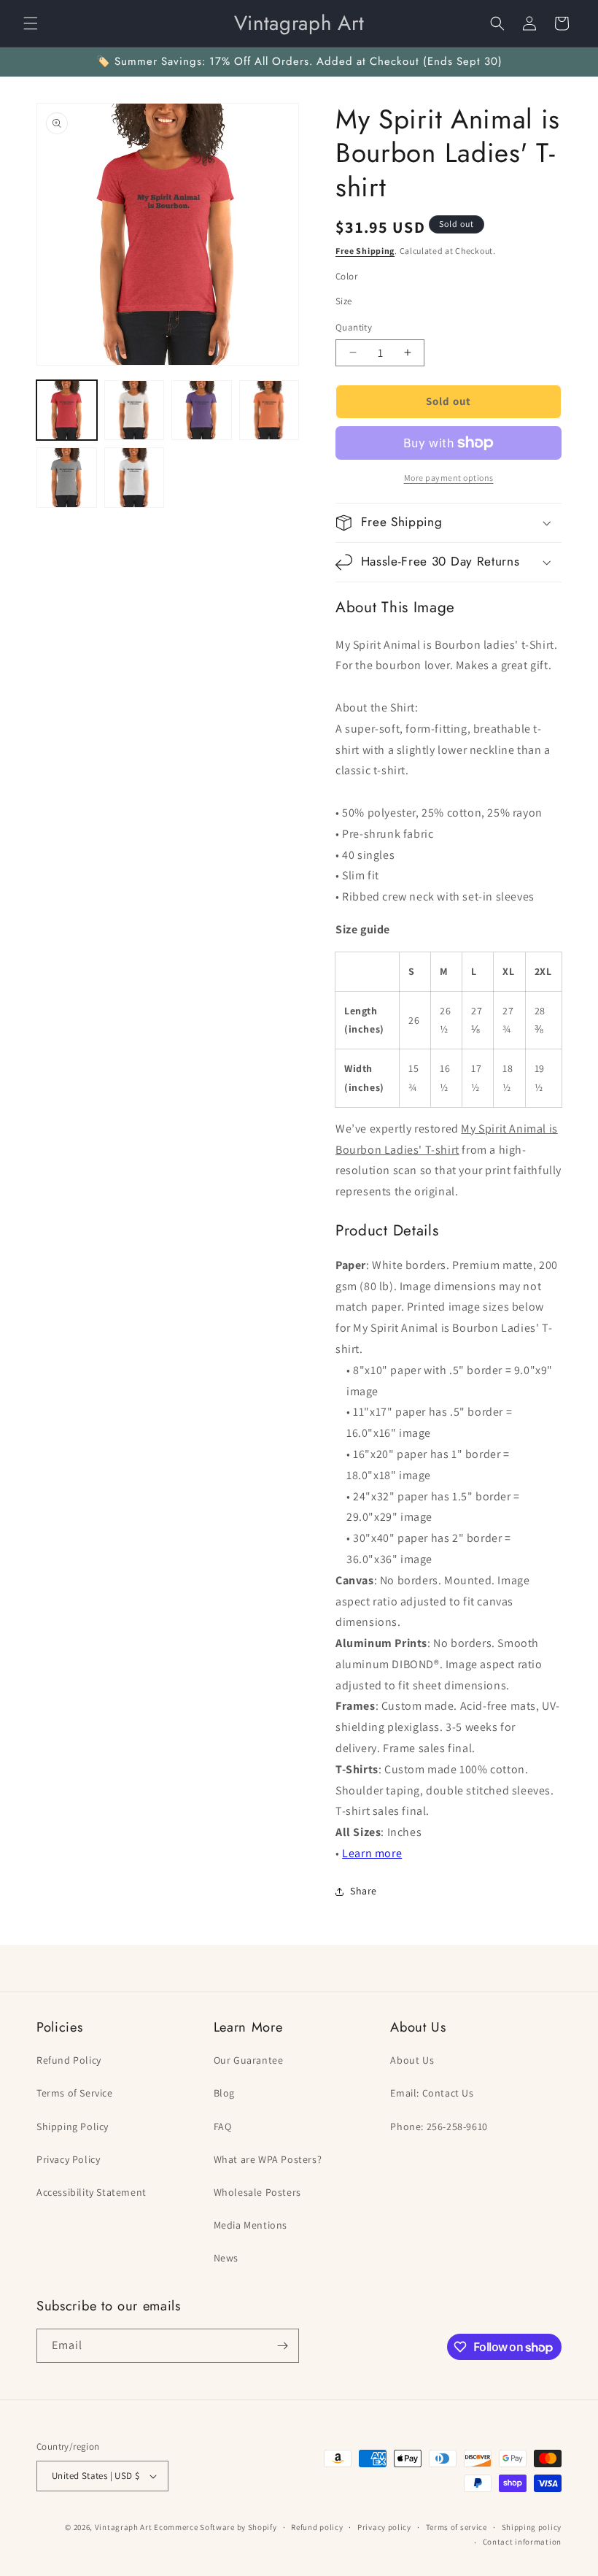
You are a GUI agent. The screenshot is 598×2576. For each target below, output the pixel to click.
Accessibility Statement (92, 2192)
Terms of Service (75, 2093)
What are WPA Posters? (268, 2159)
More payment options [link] (449, 478)
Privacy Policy (68, 2159)
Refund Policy (69, 2060)
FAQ (223, 2126)
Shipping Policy (73, 2126)
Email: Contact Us (432, 2093)
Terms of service (457, 2527)
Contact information (522, 2542)
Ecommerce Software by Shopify (215, 2527)
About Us (412, 2060)
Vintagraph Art (124, 2527)
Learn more (372, 1853)
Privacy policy (384, 2527)
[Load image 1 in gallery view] (67, 410)
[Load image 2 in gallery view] (135, 410)
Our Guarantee (249, 2060)
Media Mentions (251, 2225)
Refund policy (317, 2527)
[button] (31, 23)
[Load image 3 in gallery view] (202, 410)
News (226, 2258)
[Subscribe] (282, 2346)
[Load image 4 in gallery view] (269, 410)
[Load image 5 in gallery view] (67, 478)
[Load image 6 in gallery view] (135, 478)
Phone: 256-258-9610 (439, 2126)
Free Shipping (365, 251)
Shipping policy (532, 2527)
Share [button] (364, 1891)
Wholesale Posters (257, 2192)
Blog (224, 2093)
